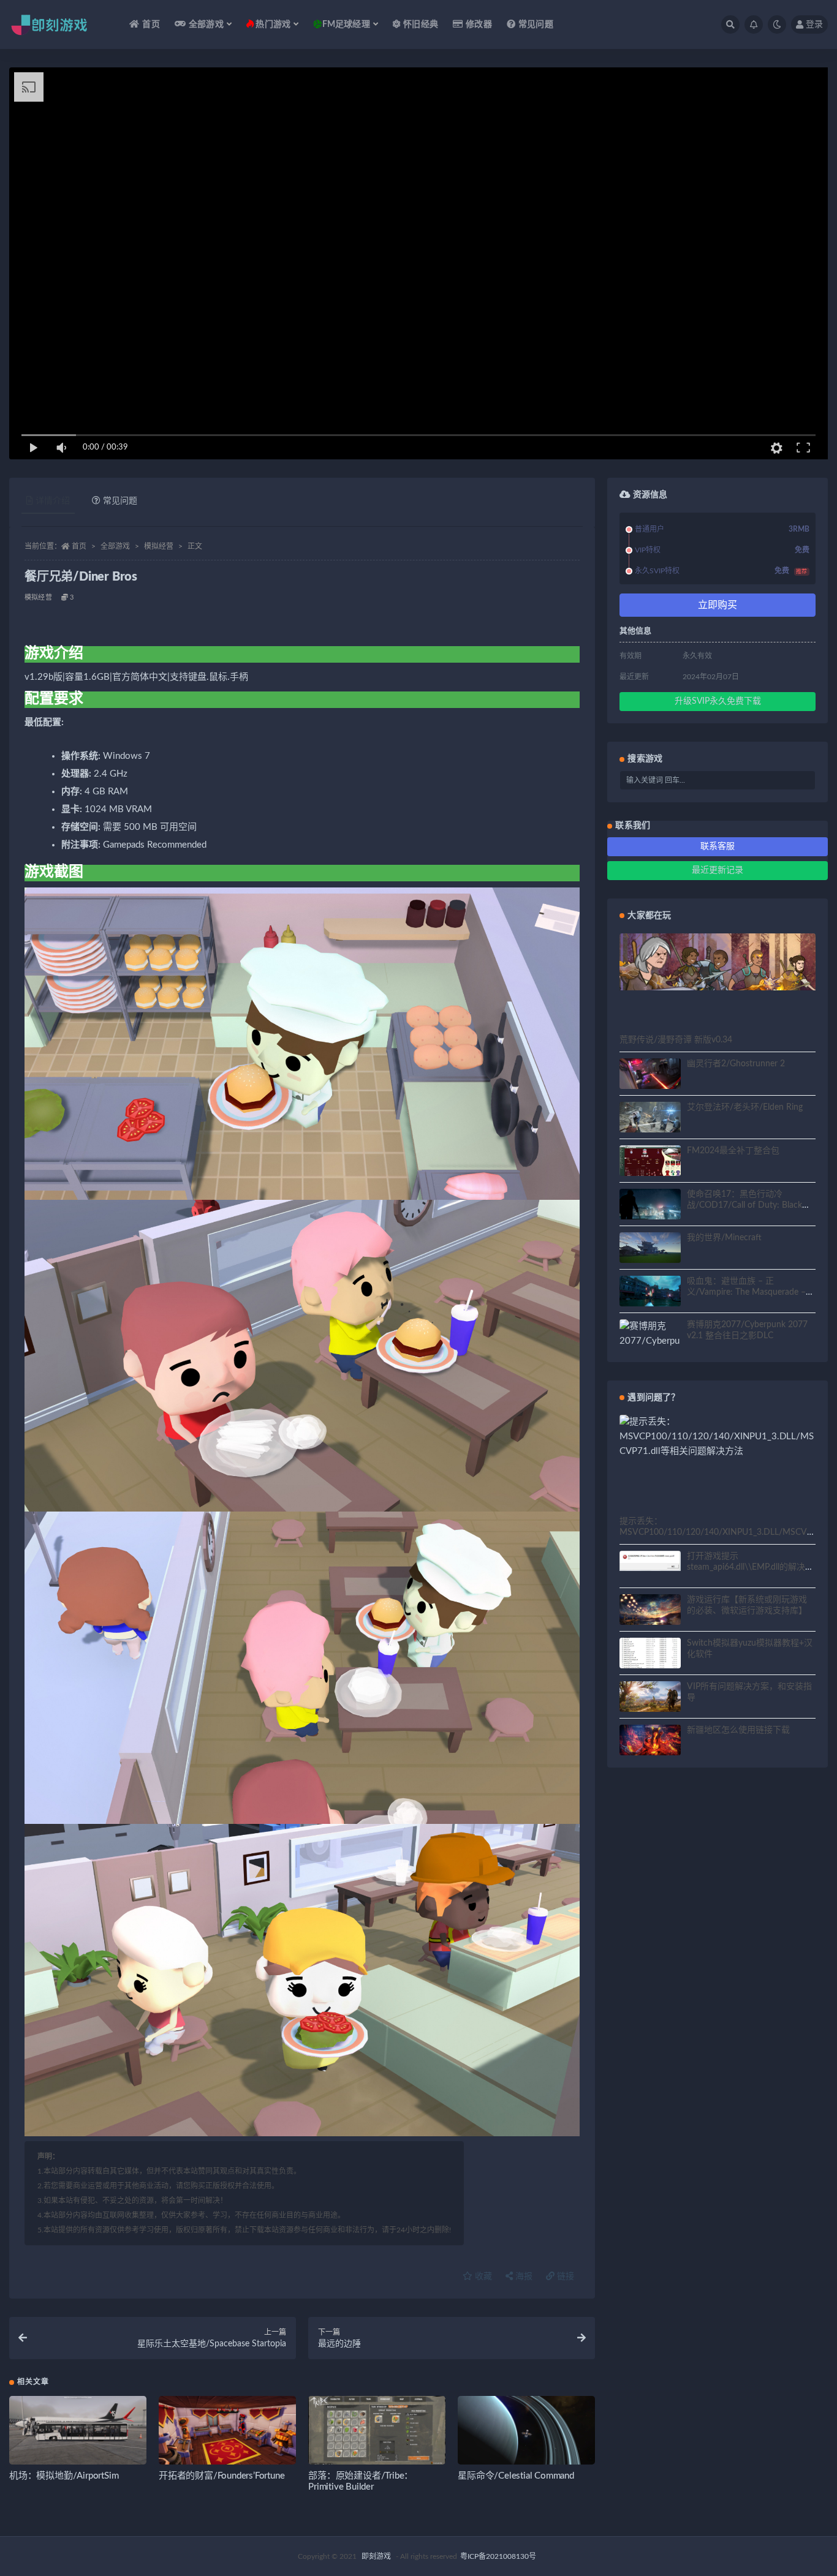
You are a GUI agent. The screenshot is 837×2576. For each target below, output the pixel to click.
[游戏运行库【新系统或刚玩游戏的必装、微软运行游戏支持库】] (650, 1611)
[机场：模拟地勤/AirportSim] (78, 2435)
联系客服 (718, 846)
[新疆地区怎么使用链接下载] (650, 1742)
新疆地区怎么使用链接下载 (738, 1730)
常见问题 (536, 24)
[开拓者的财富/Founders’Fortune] (227, 2435)
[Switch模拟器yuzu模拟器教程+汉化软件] (650, 1660)
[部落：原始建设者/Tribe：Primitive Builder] (377, 2435)
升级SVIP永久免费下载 (718, 701)
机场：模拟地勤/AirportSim (64, 2476)
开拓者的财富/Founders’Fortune (222, 2476)
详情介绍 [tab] (53, 501)
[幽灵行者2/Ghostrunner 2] (650, 1075)
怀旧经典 (421, 24)
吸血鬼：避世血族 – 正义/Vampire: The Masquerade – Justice (746, 1292)
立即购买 (718, 605)
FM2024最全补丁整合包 (733, 1151)
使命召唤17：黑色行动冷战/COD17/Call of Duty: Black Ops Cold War (744, 1205)
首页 (151, 24)
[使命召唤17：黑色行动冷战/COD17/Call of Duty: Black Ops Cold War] (650, 1206)
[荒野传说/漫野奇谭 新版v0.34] (718, 962)
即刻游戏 (376, 2556)
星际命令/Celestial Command (516, 2476)
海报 (523, 2277)
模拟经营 (159, 546)
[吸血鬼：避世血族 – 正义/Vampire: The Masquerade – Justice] (650, 1293)
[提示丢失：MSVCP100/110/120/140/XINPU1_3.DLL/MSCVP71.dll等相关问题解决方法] (718, 1437)
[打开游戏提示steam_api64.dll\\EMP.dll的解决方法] (650, 1561)
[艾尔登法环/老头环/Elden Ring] (650, 1119)
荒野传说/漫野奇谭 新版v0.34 (676, 1040)
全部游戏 (115, 546)
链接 (564, 2277)
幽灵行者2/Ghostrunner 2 (736, 1064)
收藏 (482, 2277)
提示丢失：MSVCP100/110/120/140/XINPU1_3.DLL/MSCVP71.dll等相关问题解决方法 (716, 1532)
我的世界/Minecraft (724, 1238)
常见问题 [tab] (120, 501)
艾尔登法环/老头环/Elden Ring (745, 1107)
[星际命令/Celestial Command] (526, 2435)
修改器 (479, 24)
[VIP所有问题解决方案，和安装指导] (650, 1698)
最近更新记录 (718, 870)
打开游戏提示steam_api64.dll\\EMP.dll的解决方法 (750, 1567)
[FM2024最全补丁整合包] (650, 1162)
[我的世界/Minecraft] (650, 1250)
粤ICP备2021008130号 (498, 2556)
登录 (814, 24)
